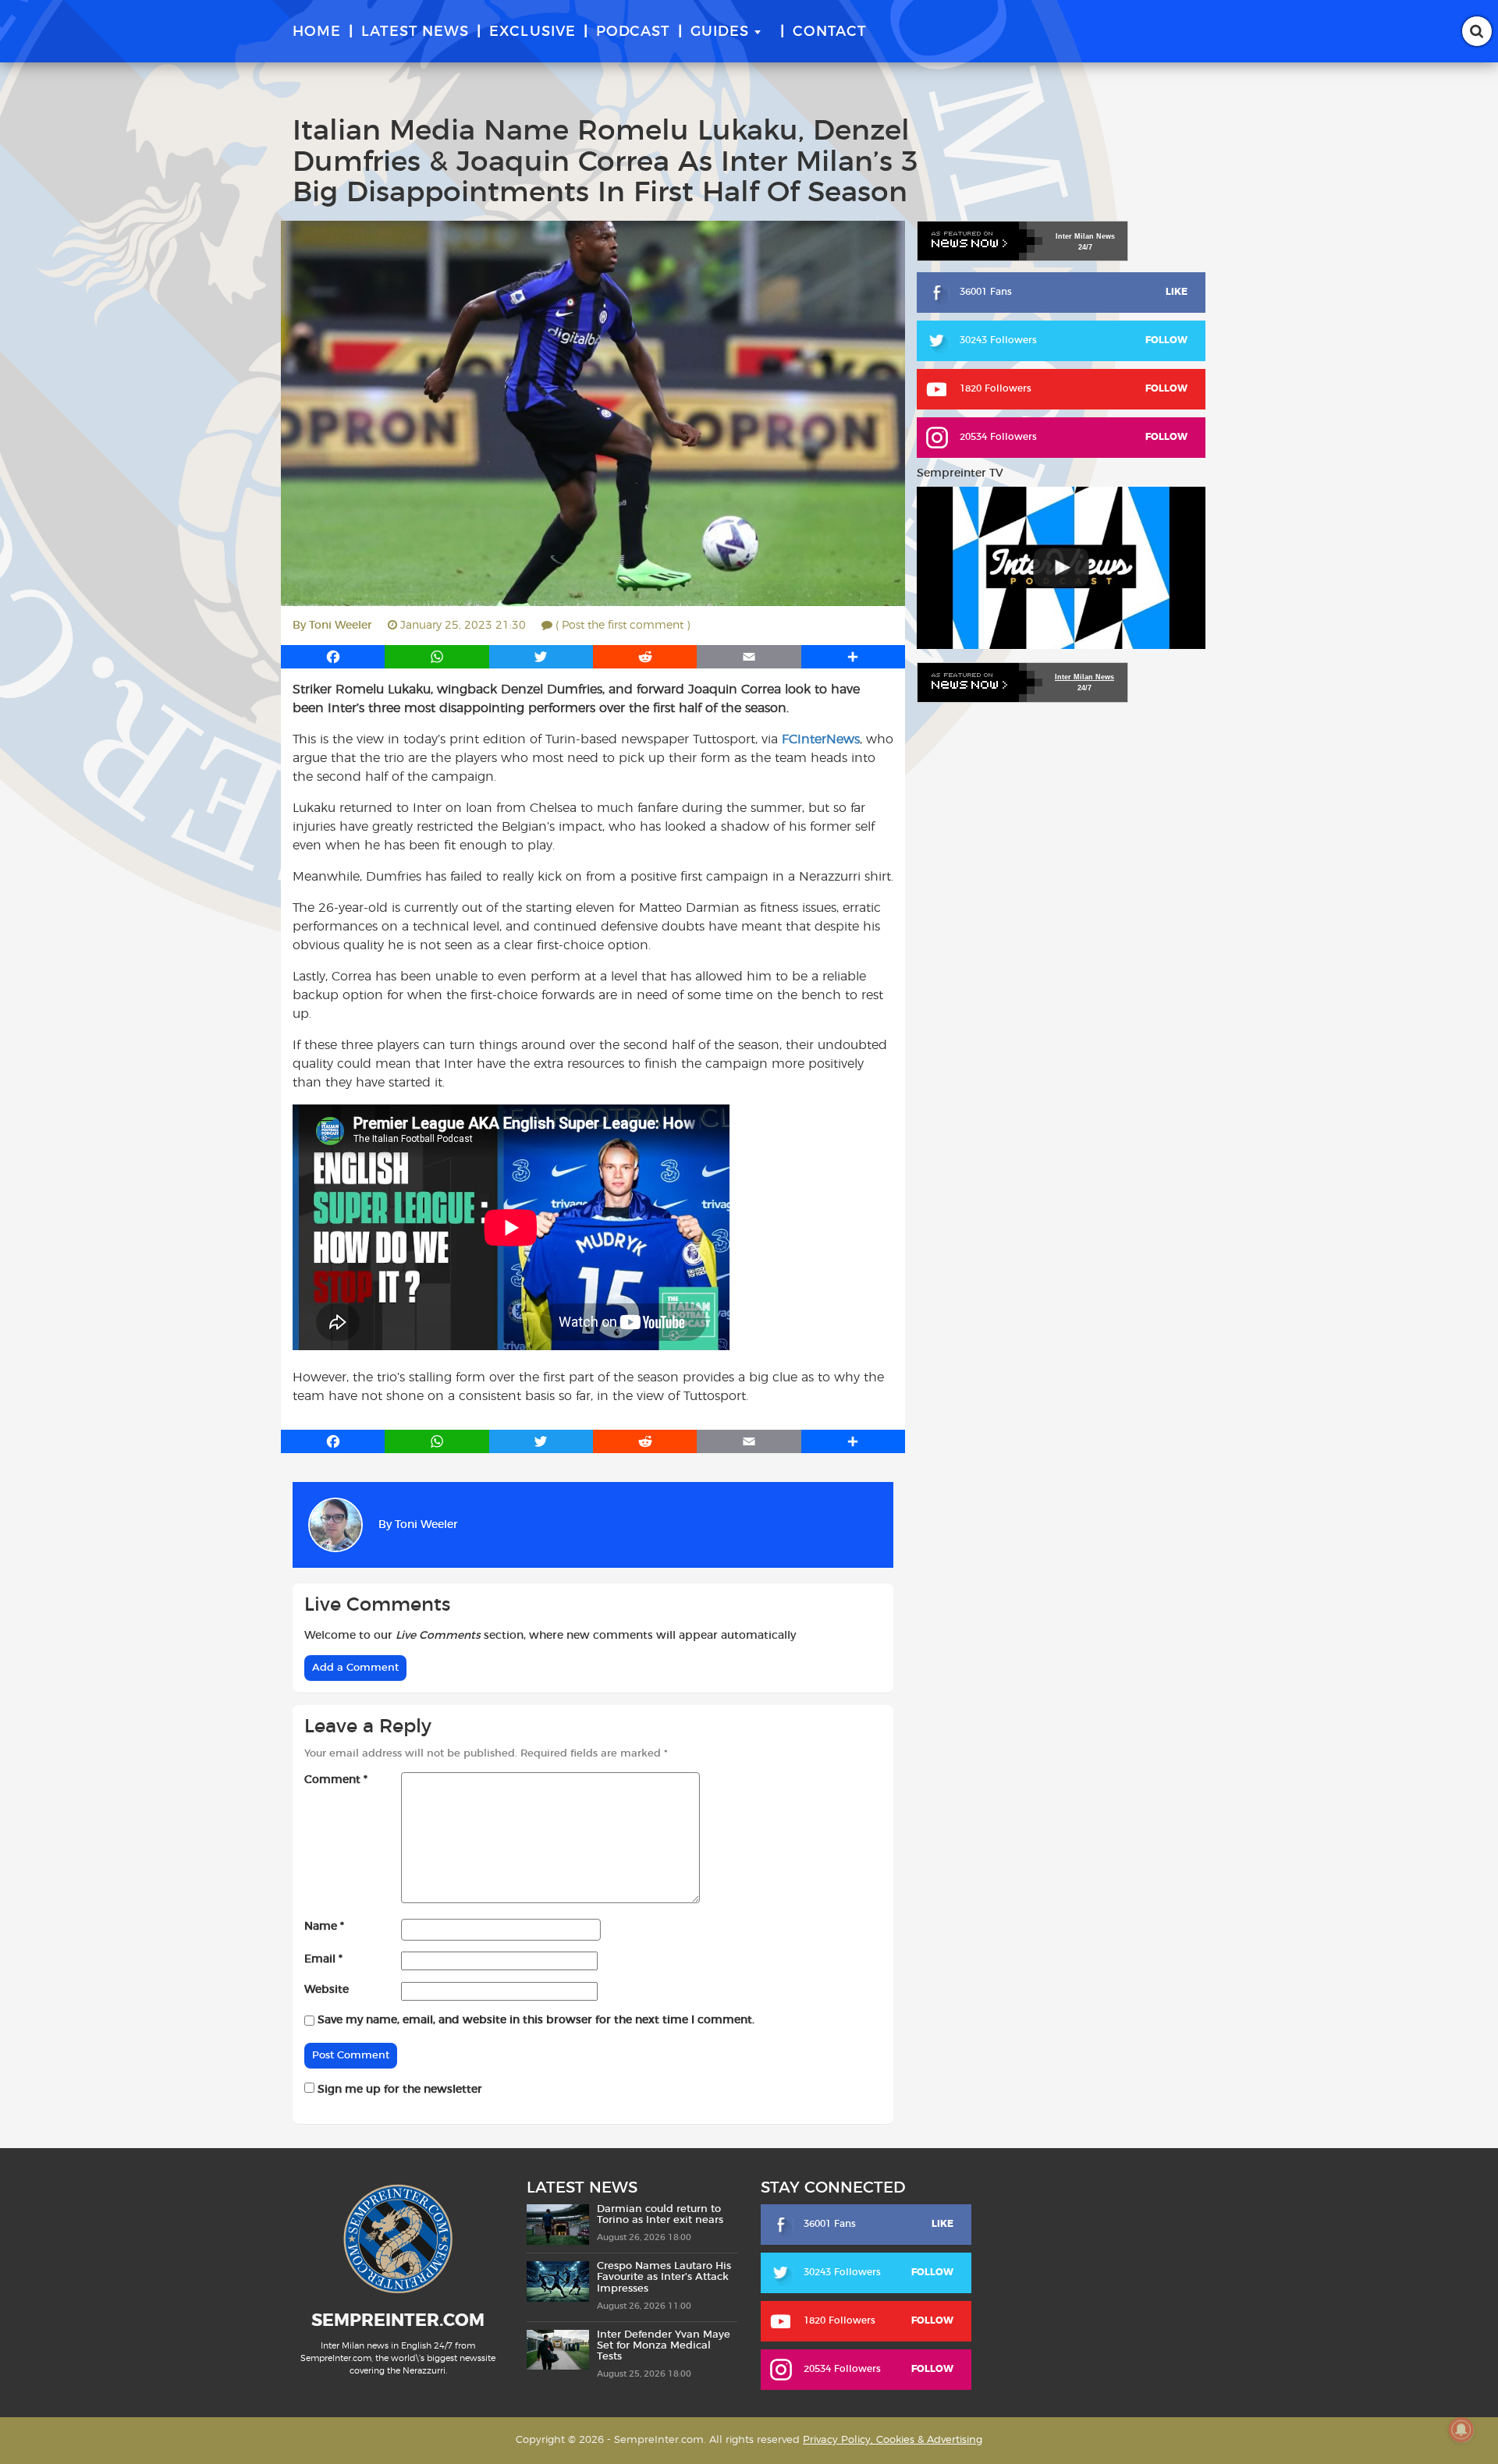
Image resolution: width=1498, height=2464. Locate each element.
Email (323, 1959)
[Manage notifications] (1461, 2430)
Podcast (633, 32)
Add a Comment (355, 1668)
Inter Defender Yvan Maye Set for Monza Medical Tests (664, 2346)
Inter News (1085, 236)
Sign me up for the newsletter (398, 2090)
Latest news (415, 32)
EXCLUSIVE (532, 32)
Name (324, 1927)
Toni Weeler (341, 626)
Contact (830, 32)
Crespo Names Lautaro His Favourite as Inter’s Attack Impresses (664, 2278)
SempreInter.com (398, 2320)
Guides (720, 32)
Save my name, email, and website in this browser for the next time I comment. (536, 2020)
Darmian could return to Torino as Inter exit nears (660, 2215)
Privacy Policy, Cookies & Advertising (893, 2440)
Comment (336, 1780)
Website (327, 1990)
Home (317, 32)
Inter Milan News (1084, 677)
